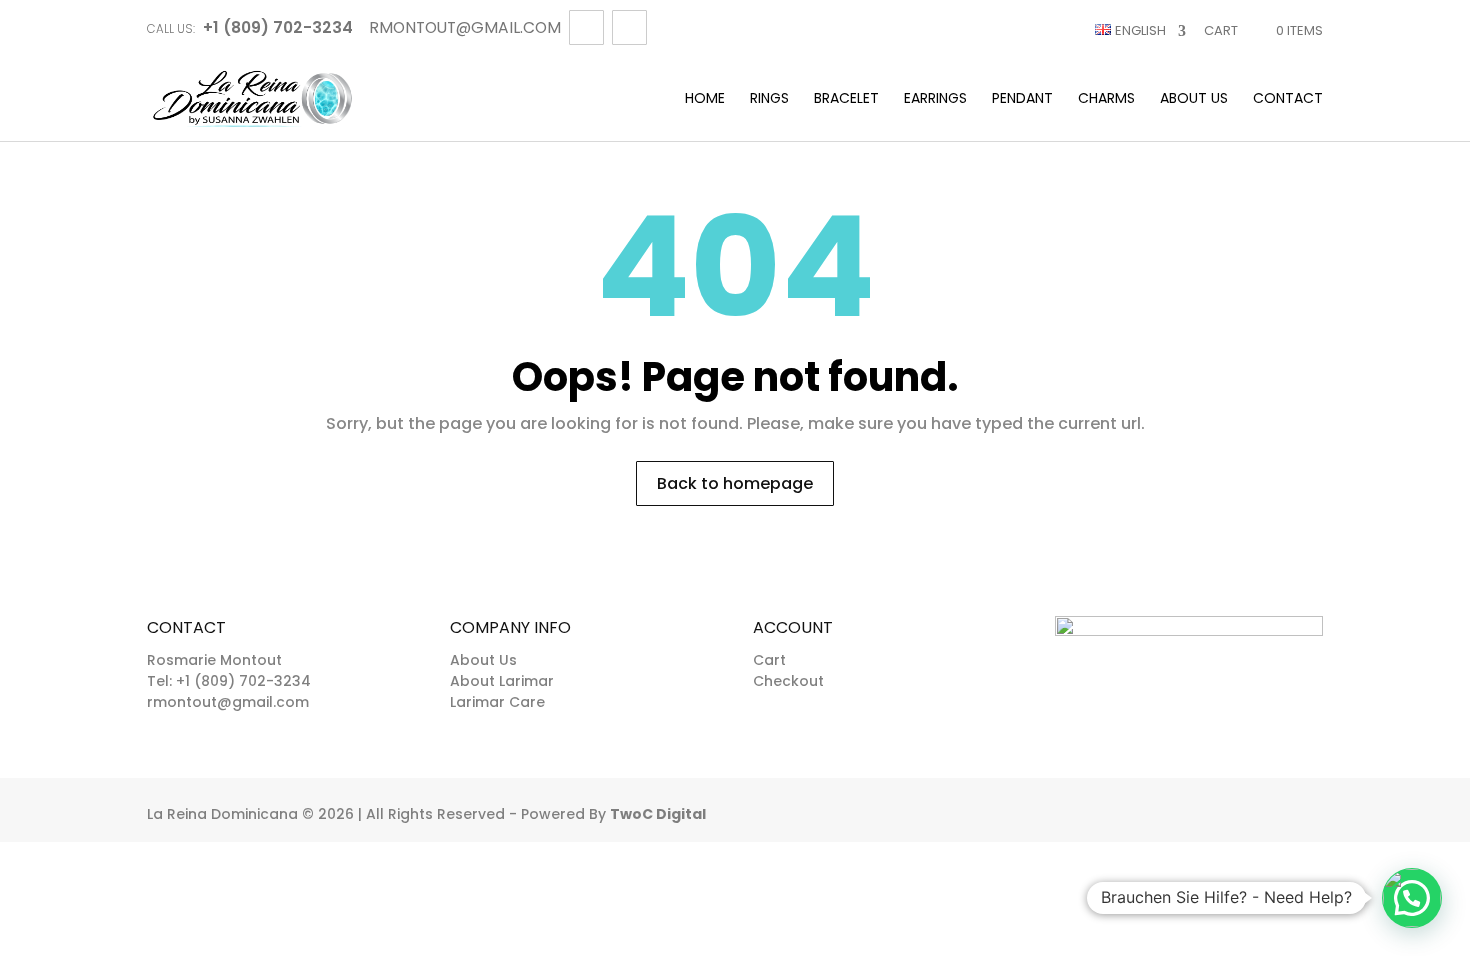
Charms (1106, 99)
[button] (1412, 898)
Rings (769, 99)
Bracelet (846, 99)
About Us (1194, 99)
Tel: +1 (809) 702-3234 (229, 681)
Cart (1221, 30)
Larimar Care (497, 702)
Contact (1288, 99)
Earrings (935, 99)
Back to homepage (735, 483)
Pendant (1022, 99)
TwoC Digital (658, 814)
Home (705, 99)
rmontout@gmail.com (228, 702)
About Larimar (502, 681)
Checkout (788, 681)
